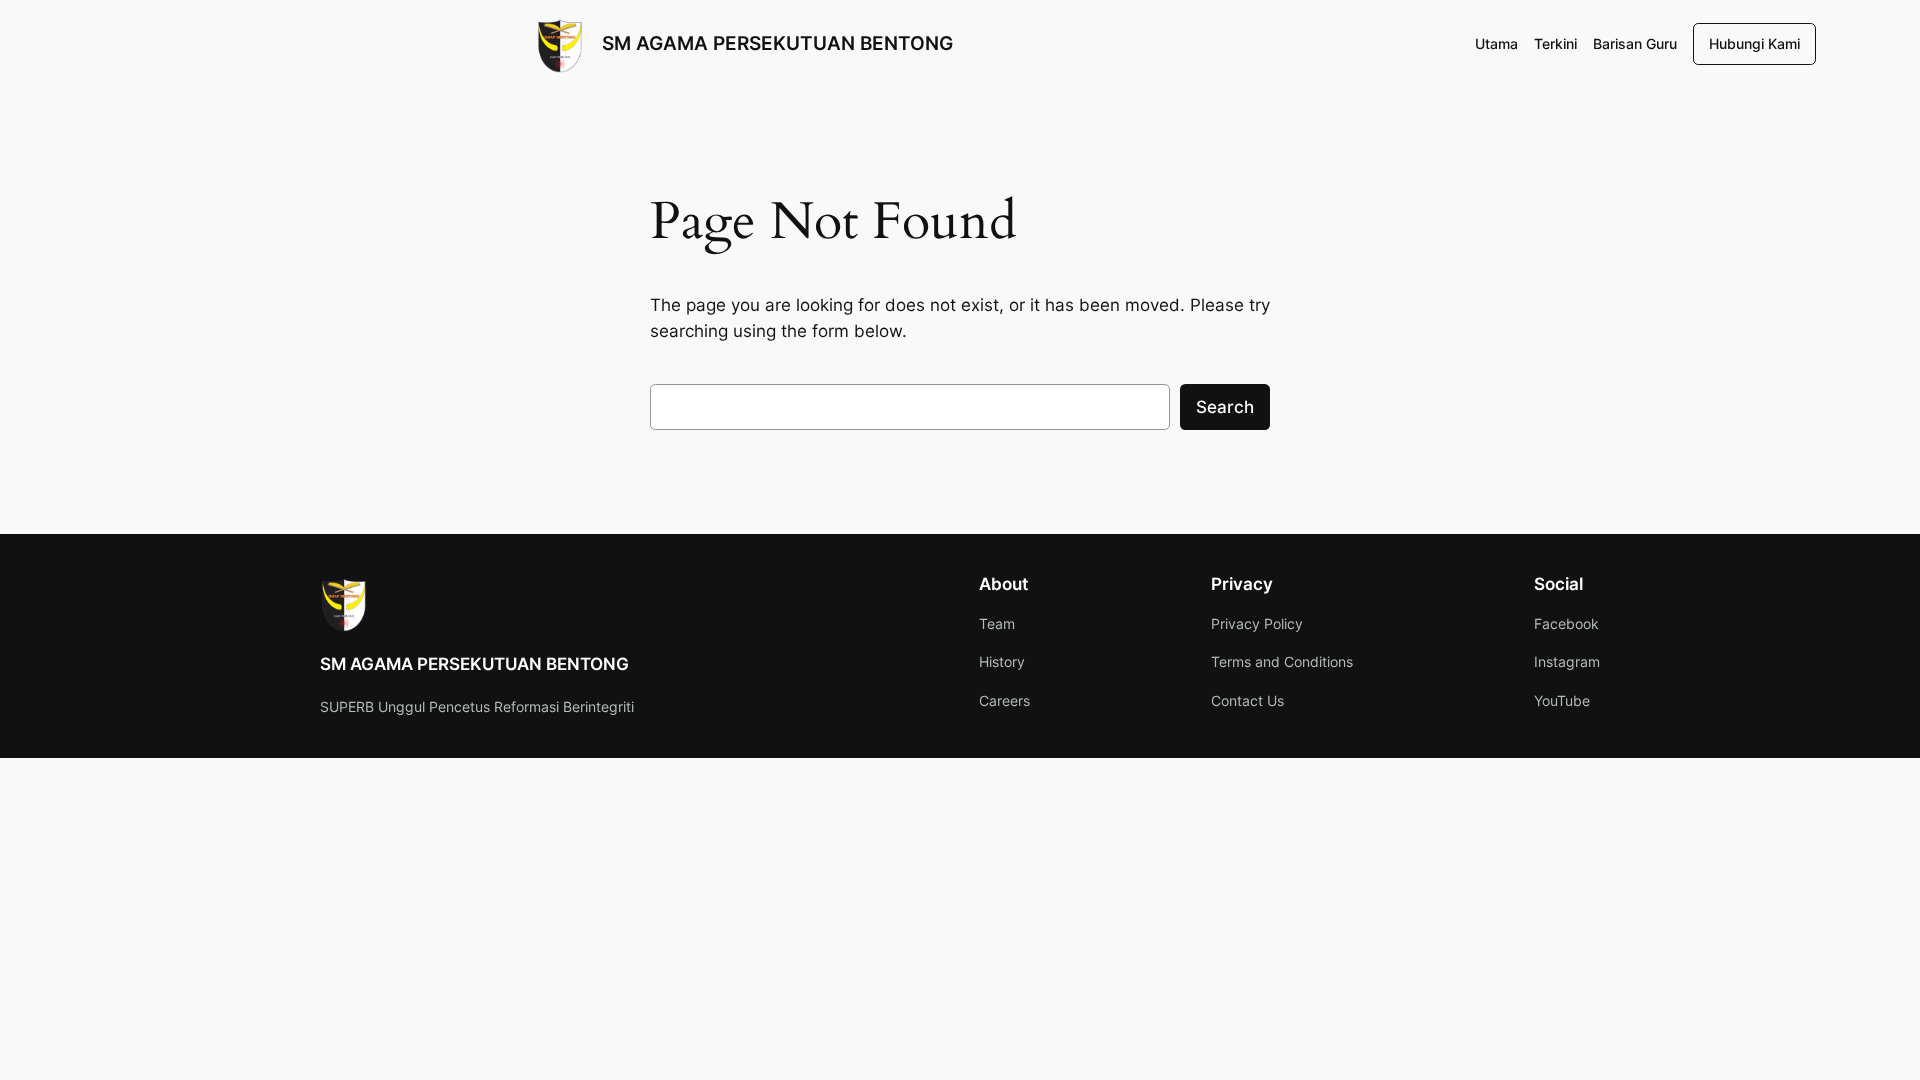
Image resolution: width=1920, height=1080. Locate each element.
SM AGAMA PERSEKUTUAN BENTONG (777, 43)
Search (1225, 407)
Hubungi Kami (1754, 43)
